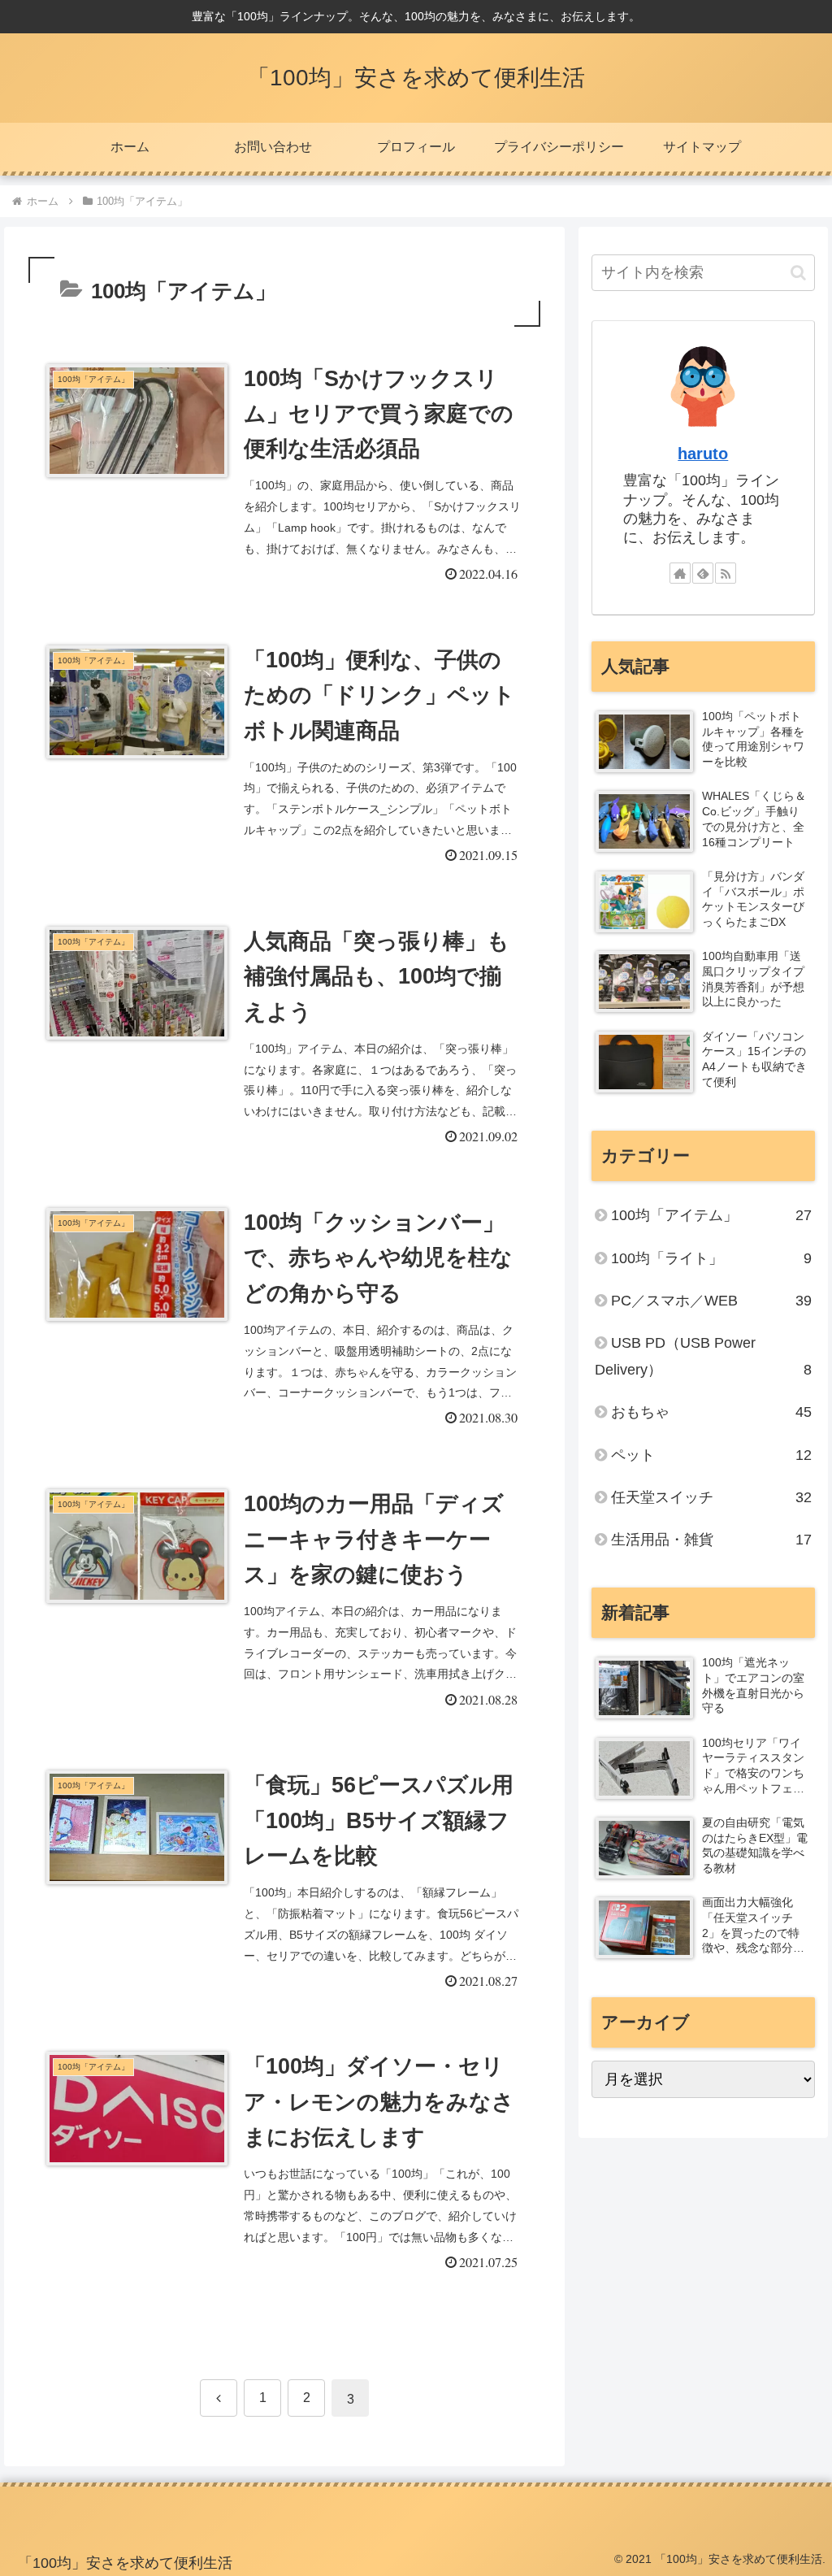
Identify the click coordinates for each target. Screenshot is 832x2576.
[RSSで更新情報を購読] (726, 573)
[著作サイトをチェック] (680, 573)
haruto (703, 454)
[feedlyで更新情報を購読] (703, 573)
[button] (798, 273)
